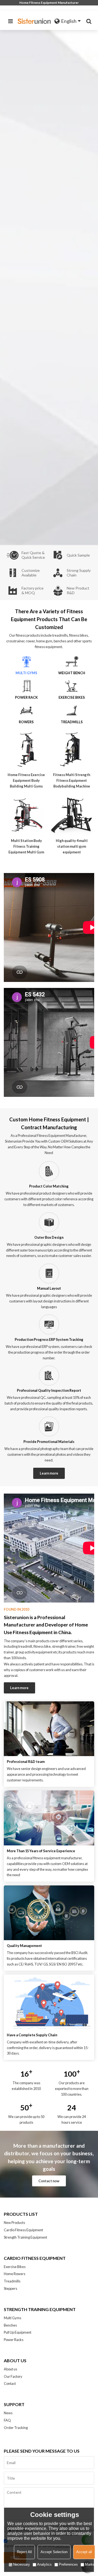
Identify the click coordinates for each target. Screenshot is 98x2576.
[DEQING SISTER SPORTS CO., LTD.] (35, 21)
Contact (10, 2383)
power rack (26, 697)
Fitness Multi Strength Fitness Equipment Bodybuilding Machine (72, 780)
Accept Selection (54, 2552)
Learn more (49, 1473)
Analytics (44, 2564)
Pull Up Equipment (18, 2332)
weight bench (72, 673)
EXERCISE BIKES (72, 697)
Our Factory (13, 2376)
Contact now (49, 2181)
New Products (14, 2223)
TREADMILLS (72, 722)
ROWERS (26, 722)
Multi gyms (26, 673)
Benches (10, 2325)
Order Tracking (16, 2428)
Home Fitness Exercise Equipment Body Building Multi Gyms (26, 780)
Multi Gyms (13, 2318)
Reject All (24, 2552)
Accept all (84, 2552)
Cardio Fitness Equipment (23, 2230)
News (8, 2413)
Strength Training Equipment (25, 2237)
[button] (92, 288)
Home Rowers (15, 2274)
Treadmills (12, 2281)
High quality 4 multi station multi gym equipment (72, 846)
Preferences (68, 2564)
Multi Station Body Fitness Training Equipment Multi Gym (26, 846)
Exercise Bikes (15, 2267)
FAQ (7, 2420)
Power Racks (14, 2340)
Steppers (10, 2288)
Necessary (22, 2564)
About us (10, 2369)
